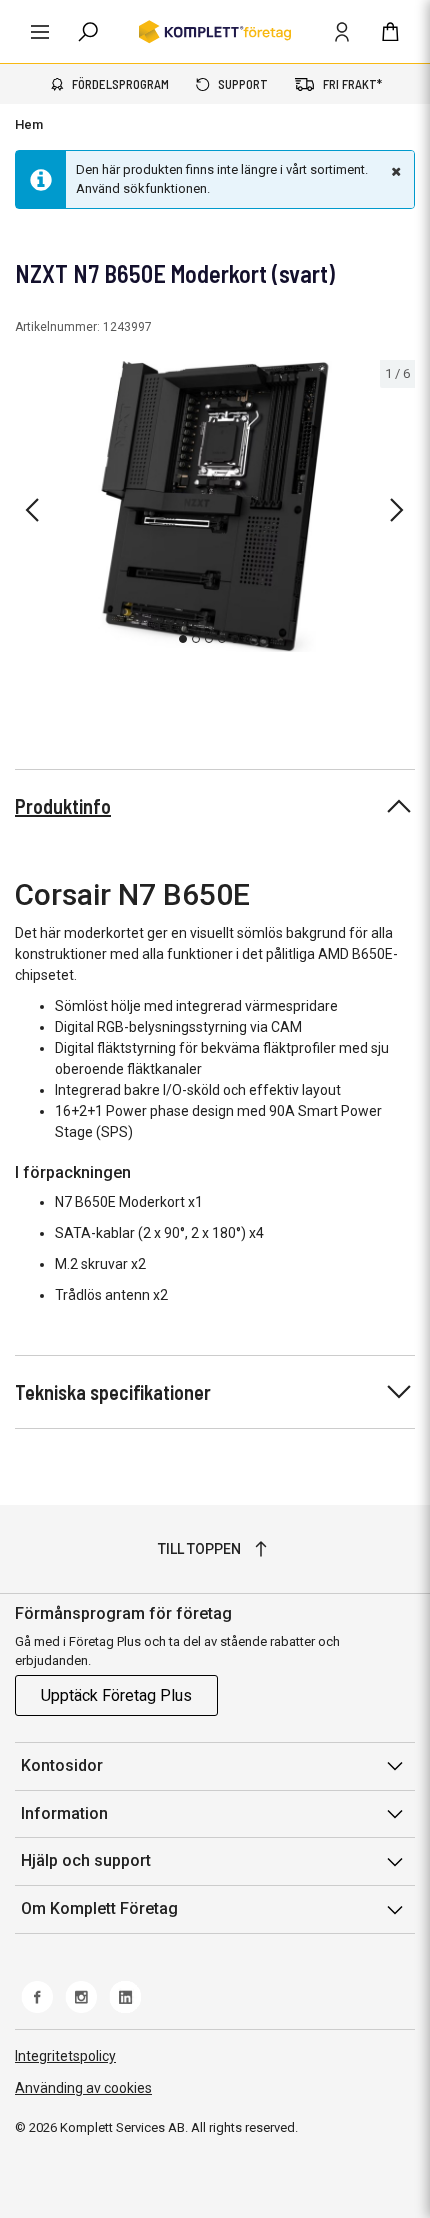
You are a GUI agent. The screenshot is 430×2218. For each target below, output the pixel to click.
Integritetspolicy (65, 2056)
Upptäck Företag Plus (116, 1695)
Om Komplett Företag (99, 1908)
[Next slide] (397, 510)
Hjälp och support (86, 1860)
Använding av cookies (83, 2088)
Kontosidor (62, 1765)
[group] (215, 506)
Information (64, 1813)
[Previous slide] (32, 510)
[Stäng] (394, 171)
